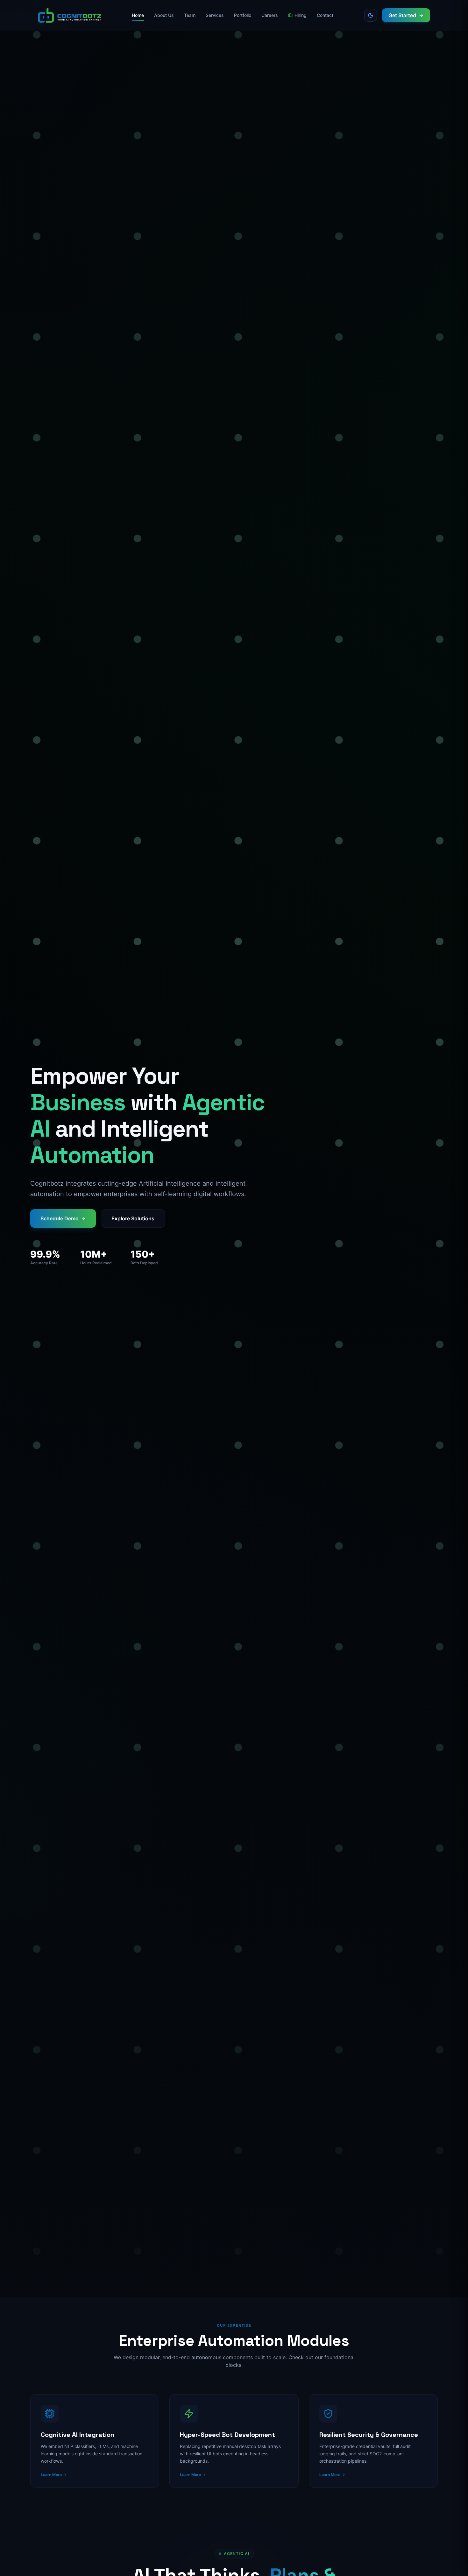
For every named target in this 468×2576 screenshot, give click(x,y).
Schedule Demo (60, 1218)
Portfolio (243, 15)
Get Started (402, 15)
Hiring (301, 15)
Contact (325, 15)
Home (138, 15)
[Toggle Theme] (371, 15)
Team (190, 15)
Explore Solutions (133, 1218)
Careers (270, 15)
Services (215, 15)
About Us (164, 15)
